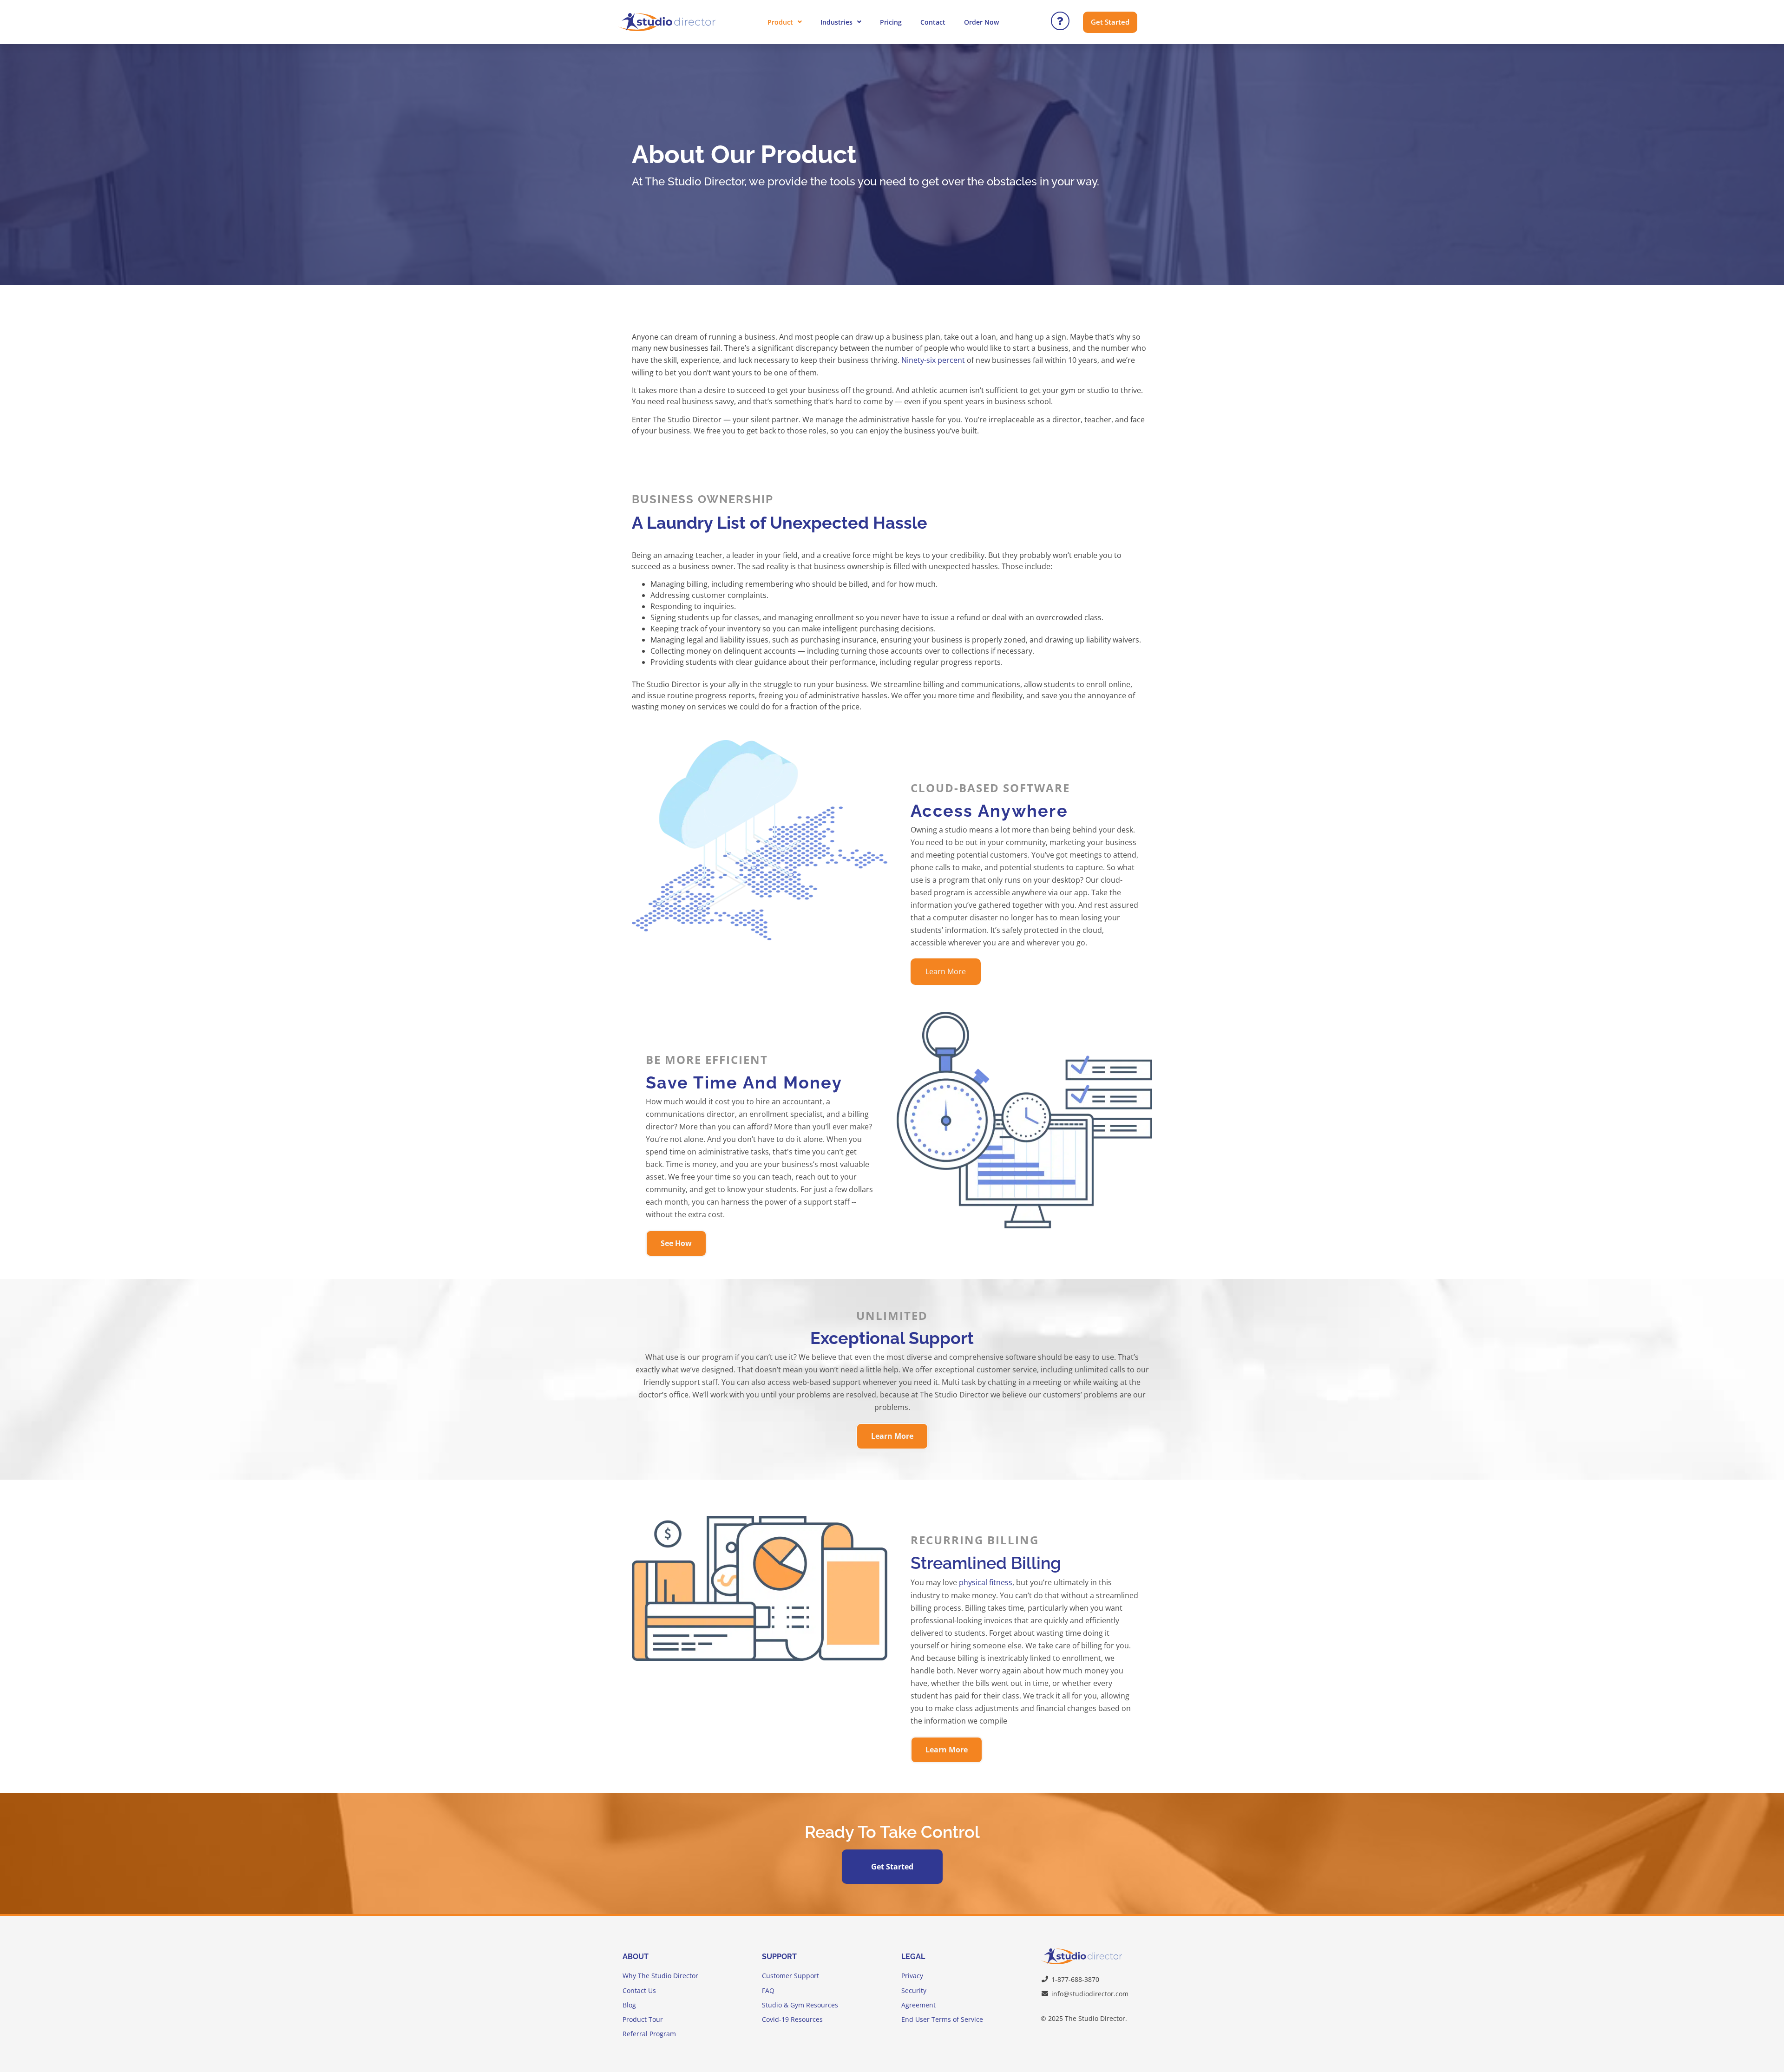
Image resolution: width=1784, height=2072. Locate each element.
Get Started (892, 1867)
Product (780, 22)
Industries (836, 22)
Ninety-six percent (933, 360)
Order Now (981, 22)
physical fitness (986, 1582)
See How (676, 1243)
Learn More (946, 971)
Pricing (891, 22)
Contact (933, 22)
